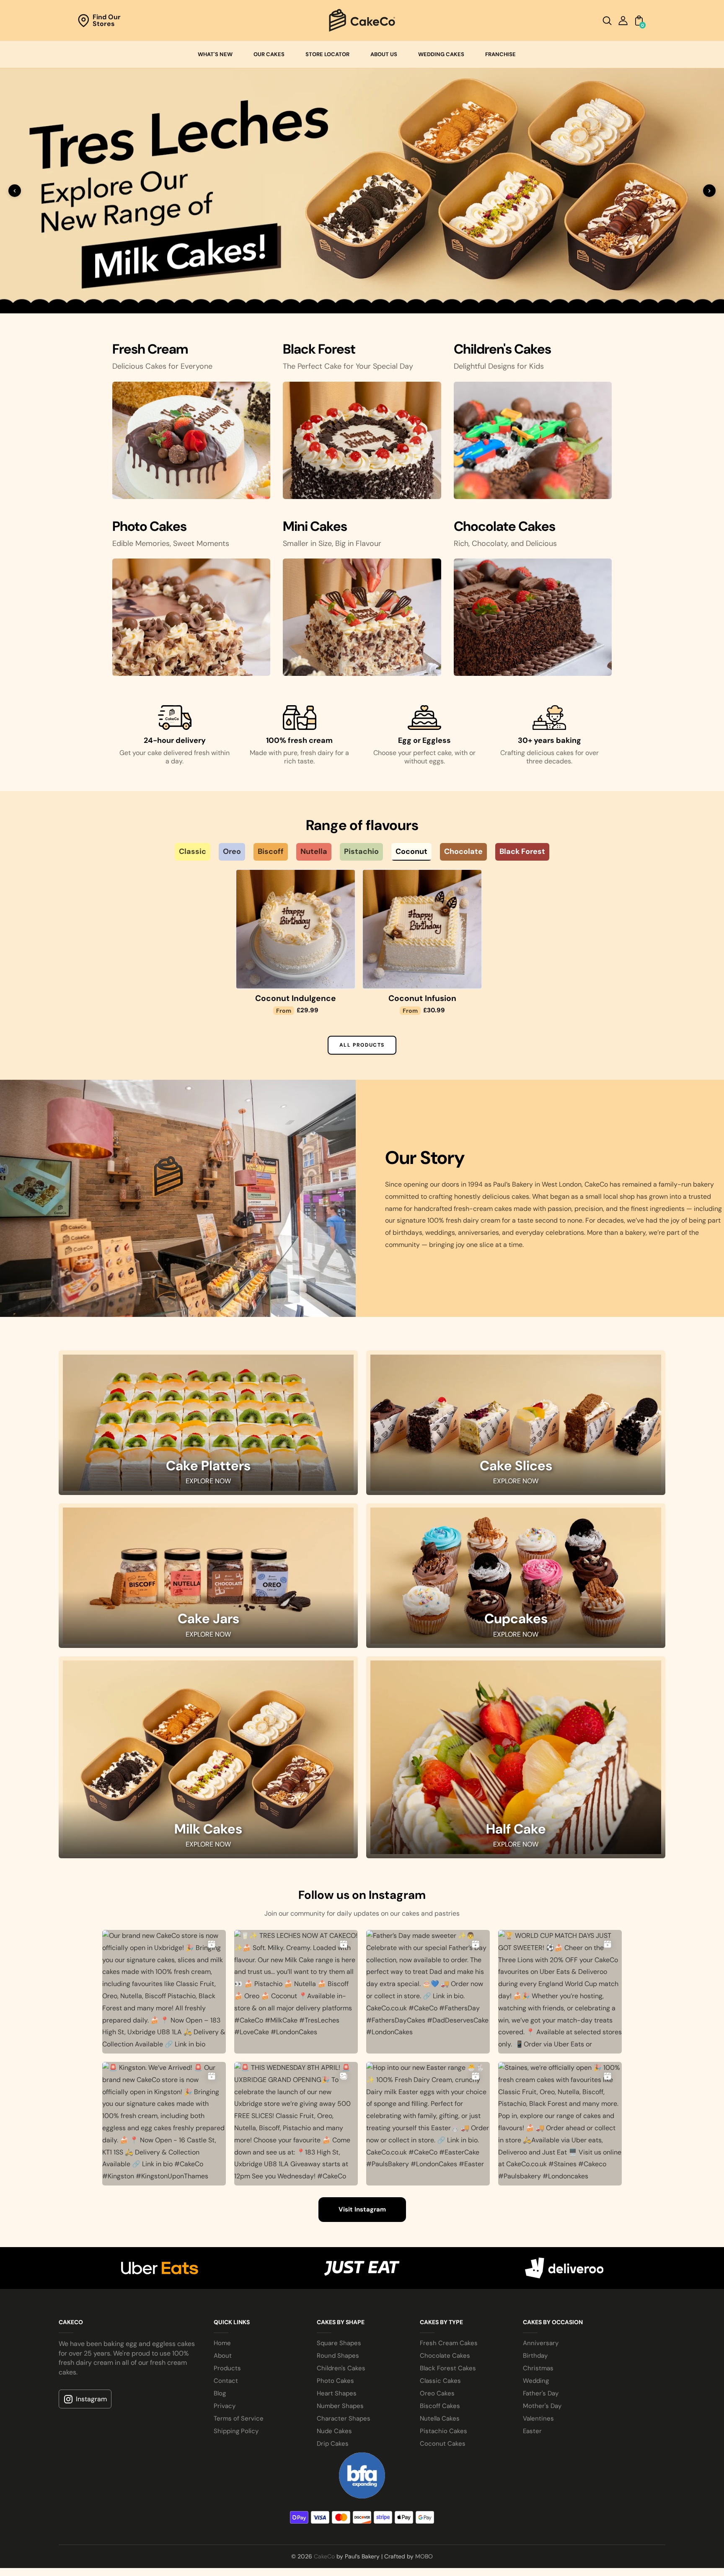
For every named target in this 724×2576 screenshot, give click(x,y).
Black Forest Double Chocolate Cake (422, 1482)
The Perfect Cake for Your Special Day (348, 845)
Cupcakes (516, 2108)
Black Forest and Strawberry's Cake (296, 1482)
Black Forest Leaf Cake (549, 1477)
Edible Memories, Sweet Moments (171, 1022)
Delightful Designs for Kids (499, 845)
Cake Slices (516, 1955)
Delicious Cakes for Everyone (162, 845)
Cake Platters (208, 1955)
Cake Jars (208, 2108)
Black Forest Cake (169, 1477)
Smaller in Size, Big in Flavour (332, 1022)
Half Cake (516, 2319)
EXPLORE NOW (208, 1970)
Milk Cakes (208, 2319)
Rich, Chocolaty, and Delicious (505, 1022)
